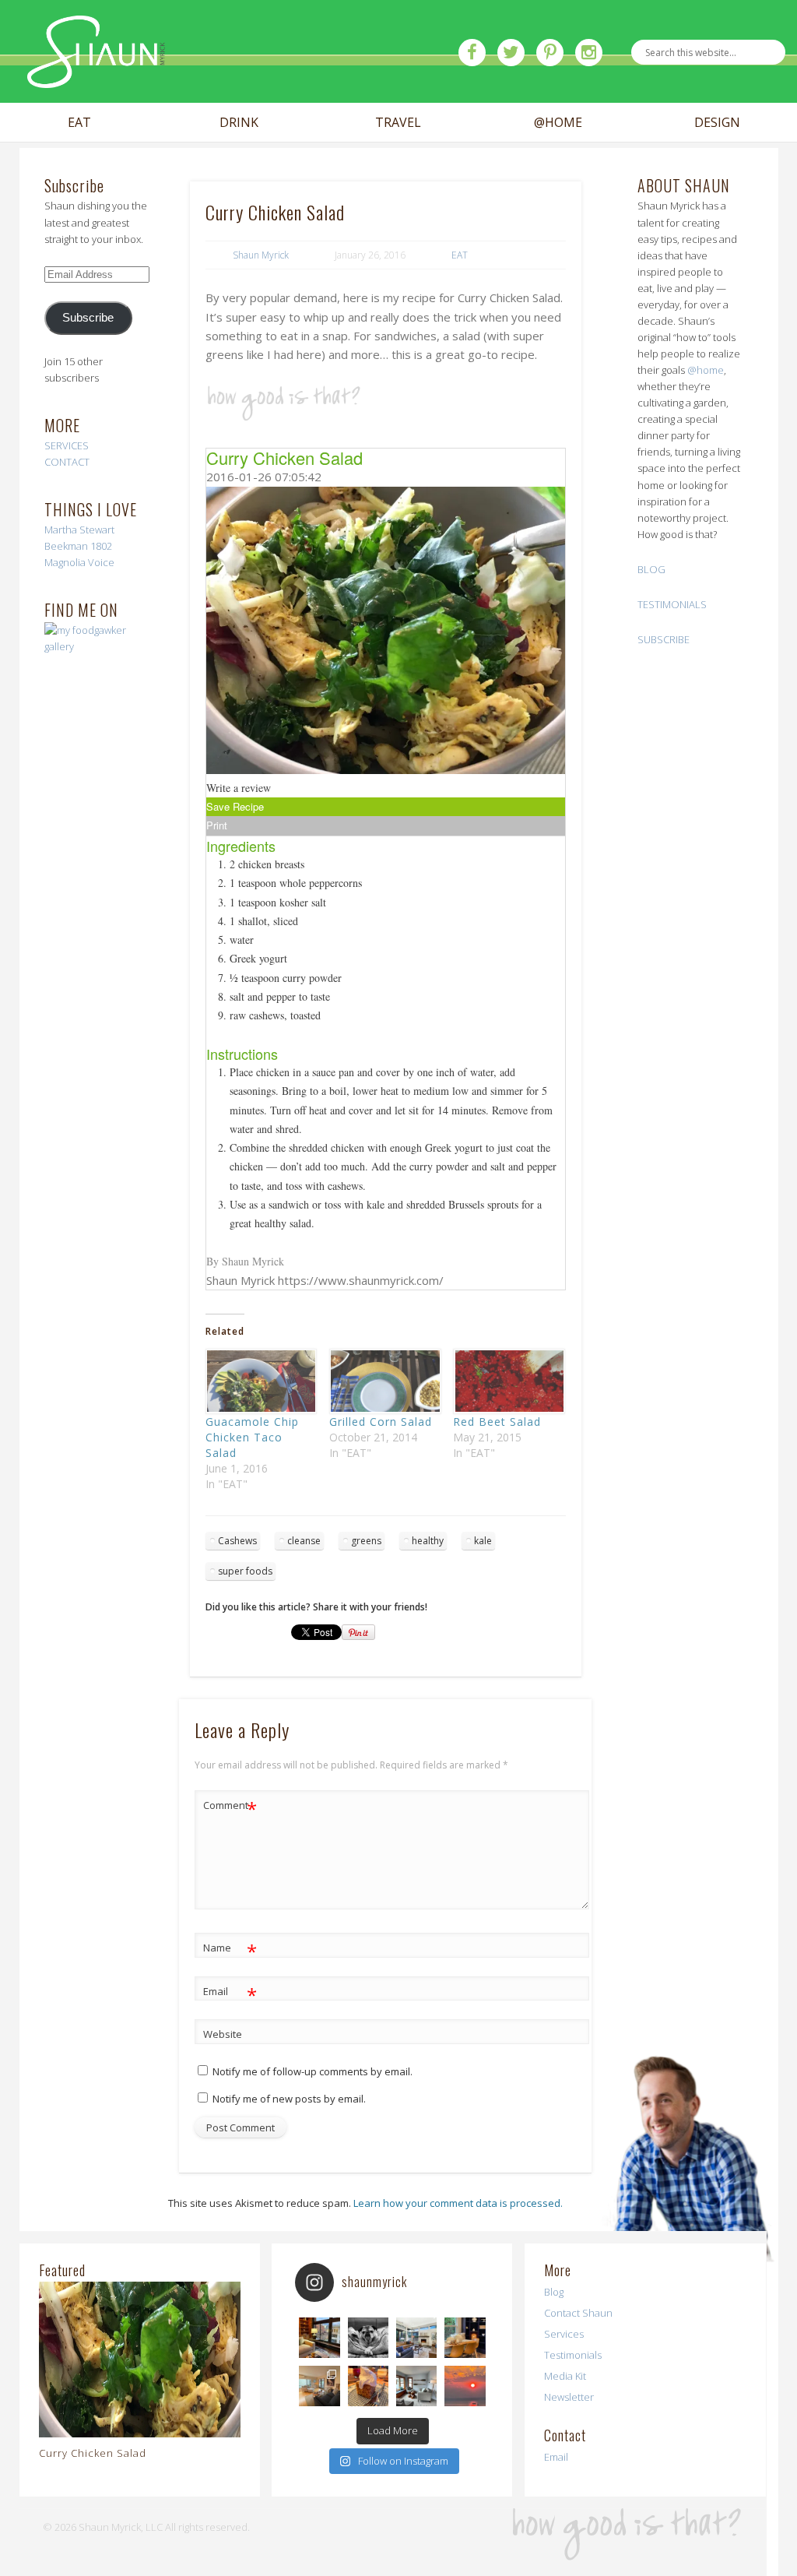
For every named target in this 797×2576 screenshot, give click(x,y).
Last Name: (286, 325)
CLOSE (538, 98)
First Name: (287, 259)
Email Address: (296, 194)
